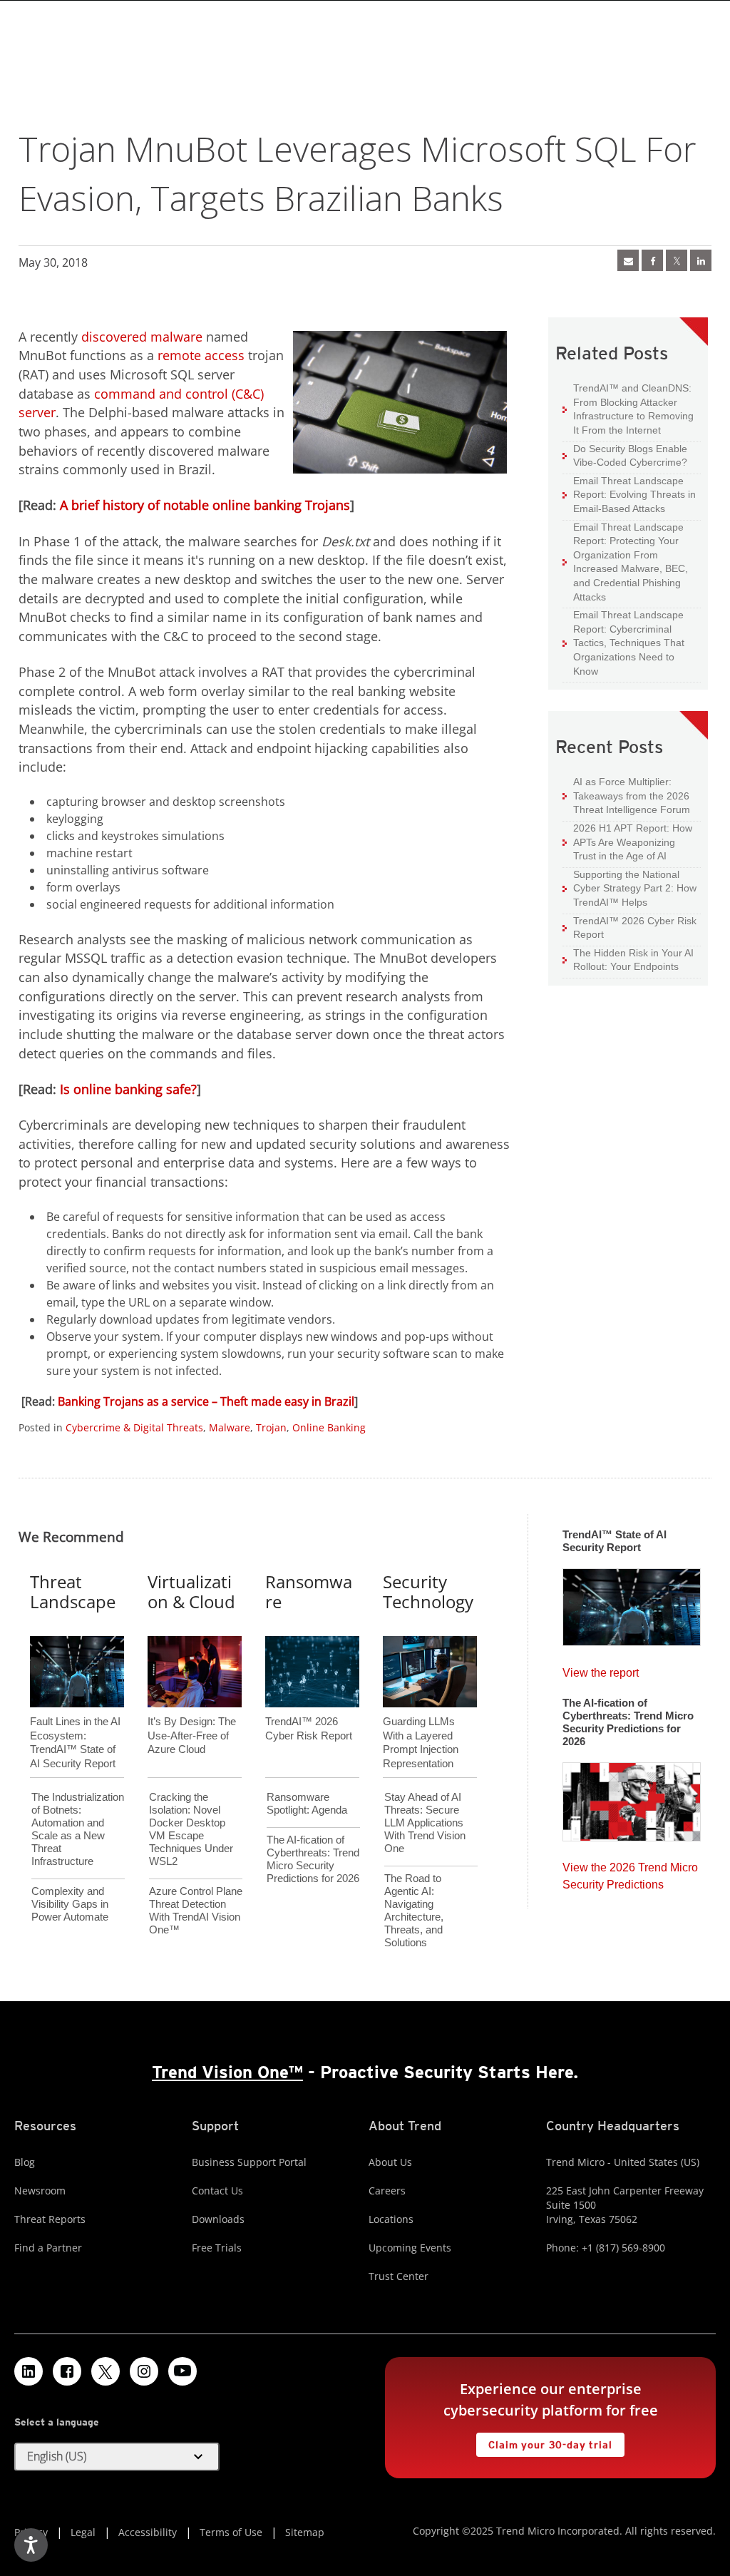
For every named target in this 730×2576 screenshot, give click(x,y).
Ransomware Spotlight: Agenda (307, 1803)
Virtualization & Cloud (191, 1592)
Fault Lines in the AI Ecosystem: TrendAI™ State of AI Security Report (75, 1719)
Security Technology (428, 1592)
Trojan (271, 1427)
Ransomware (309, 1592)
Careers (387, 2191)
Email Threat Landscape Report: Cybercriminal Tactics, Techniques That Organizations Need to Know (629, 643)
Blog (25, 2162)
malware (176, 337)
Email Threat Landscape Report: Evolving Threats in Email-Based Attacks (629, 494)
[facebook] (652, 260)
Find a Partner (48, 2248)
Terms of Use (231, 2532)
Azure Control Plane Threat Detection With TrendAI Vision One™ (196, 1910)
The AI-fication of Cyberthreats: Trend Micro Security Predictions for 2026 (313, 1859)
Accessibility (148, 2532)
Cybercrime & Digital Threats (134, 1427)
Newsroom (40, 2191)
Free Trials (217, 2248)
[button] (117, 2457)
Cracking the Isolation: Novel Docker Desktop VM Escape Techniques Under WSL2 (191, 1829)
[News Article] (632, 1603)
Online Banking (329, 1427)
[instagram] (144, 2371)
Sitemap (305, 2532)
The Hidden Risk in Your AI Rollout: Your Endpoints (628, 960)
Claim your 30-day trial (544, 2442)
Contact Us (217, 2191)
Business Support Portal (249, 2162)
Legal (83, 2532)
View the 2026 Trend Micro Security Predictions (630, 1872)
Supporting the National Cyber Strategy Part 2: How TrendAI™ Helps (629, 888)
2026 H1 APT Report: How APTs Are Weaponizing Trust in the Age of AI (627, 842)
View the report (601, 1669)
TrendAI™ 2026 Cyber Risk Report (635, 928)
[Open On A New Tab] (677, 260)
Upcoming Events (410, 2248)
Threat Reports (50, 2219)
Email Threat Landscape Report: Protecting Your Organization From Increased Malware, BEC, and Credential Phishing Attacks (625, 562)
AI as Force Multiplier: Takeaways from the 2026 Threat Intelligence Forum (626, 795)
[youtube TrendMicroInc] (182, 2371)
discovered (114, 337)
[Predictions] (632, 1797)
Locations (391, 2219)
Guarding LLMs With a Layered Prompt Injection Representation (421, 1719)
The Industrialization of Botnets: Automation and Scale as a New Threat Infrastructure (78, 1829)
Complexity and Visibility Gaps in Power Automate (70, 1904)
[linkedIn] (701, 260)
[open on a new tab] (106, 2371)
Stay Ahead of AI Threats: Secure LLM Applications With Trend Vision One (425, 1823)
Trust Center (399, 2276)
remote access (201, 355)
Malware (230, 1427)
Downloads (218, 2219)
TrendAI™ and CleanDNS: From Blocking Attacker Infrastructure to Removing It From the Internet (628, 409)
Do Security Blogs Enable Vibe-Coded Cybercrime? (625, 455)
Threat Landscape (73, 1592)
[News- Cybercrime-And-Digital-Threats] (628, 260)
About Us (390, 2162)
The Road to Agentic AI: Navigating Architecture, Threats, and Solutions (414, 1910)
